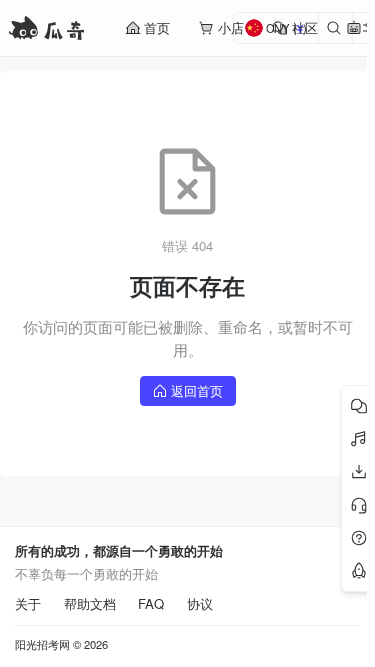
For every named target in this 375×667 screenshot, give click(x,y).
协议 (200, 604)
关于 (28, 604)
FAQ (151, 604)
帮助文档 (90, 604)
